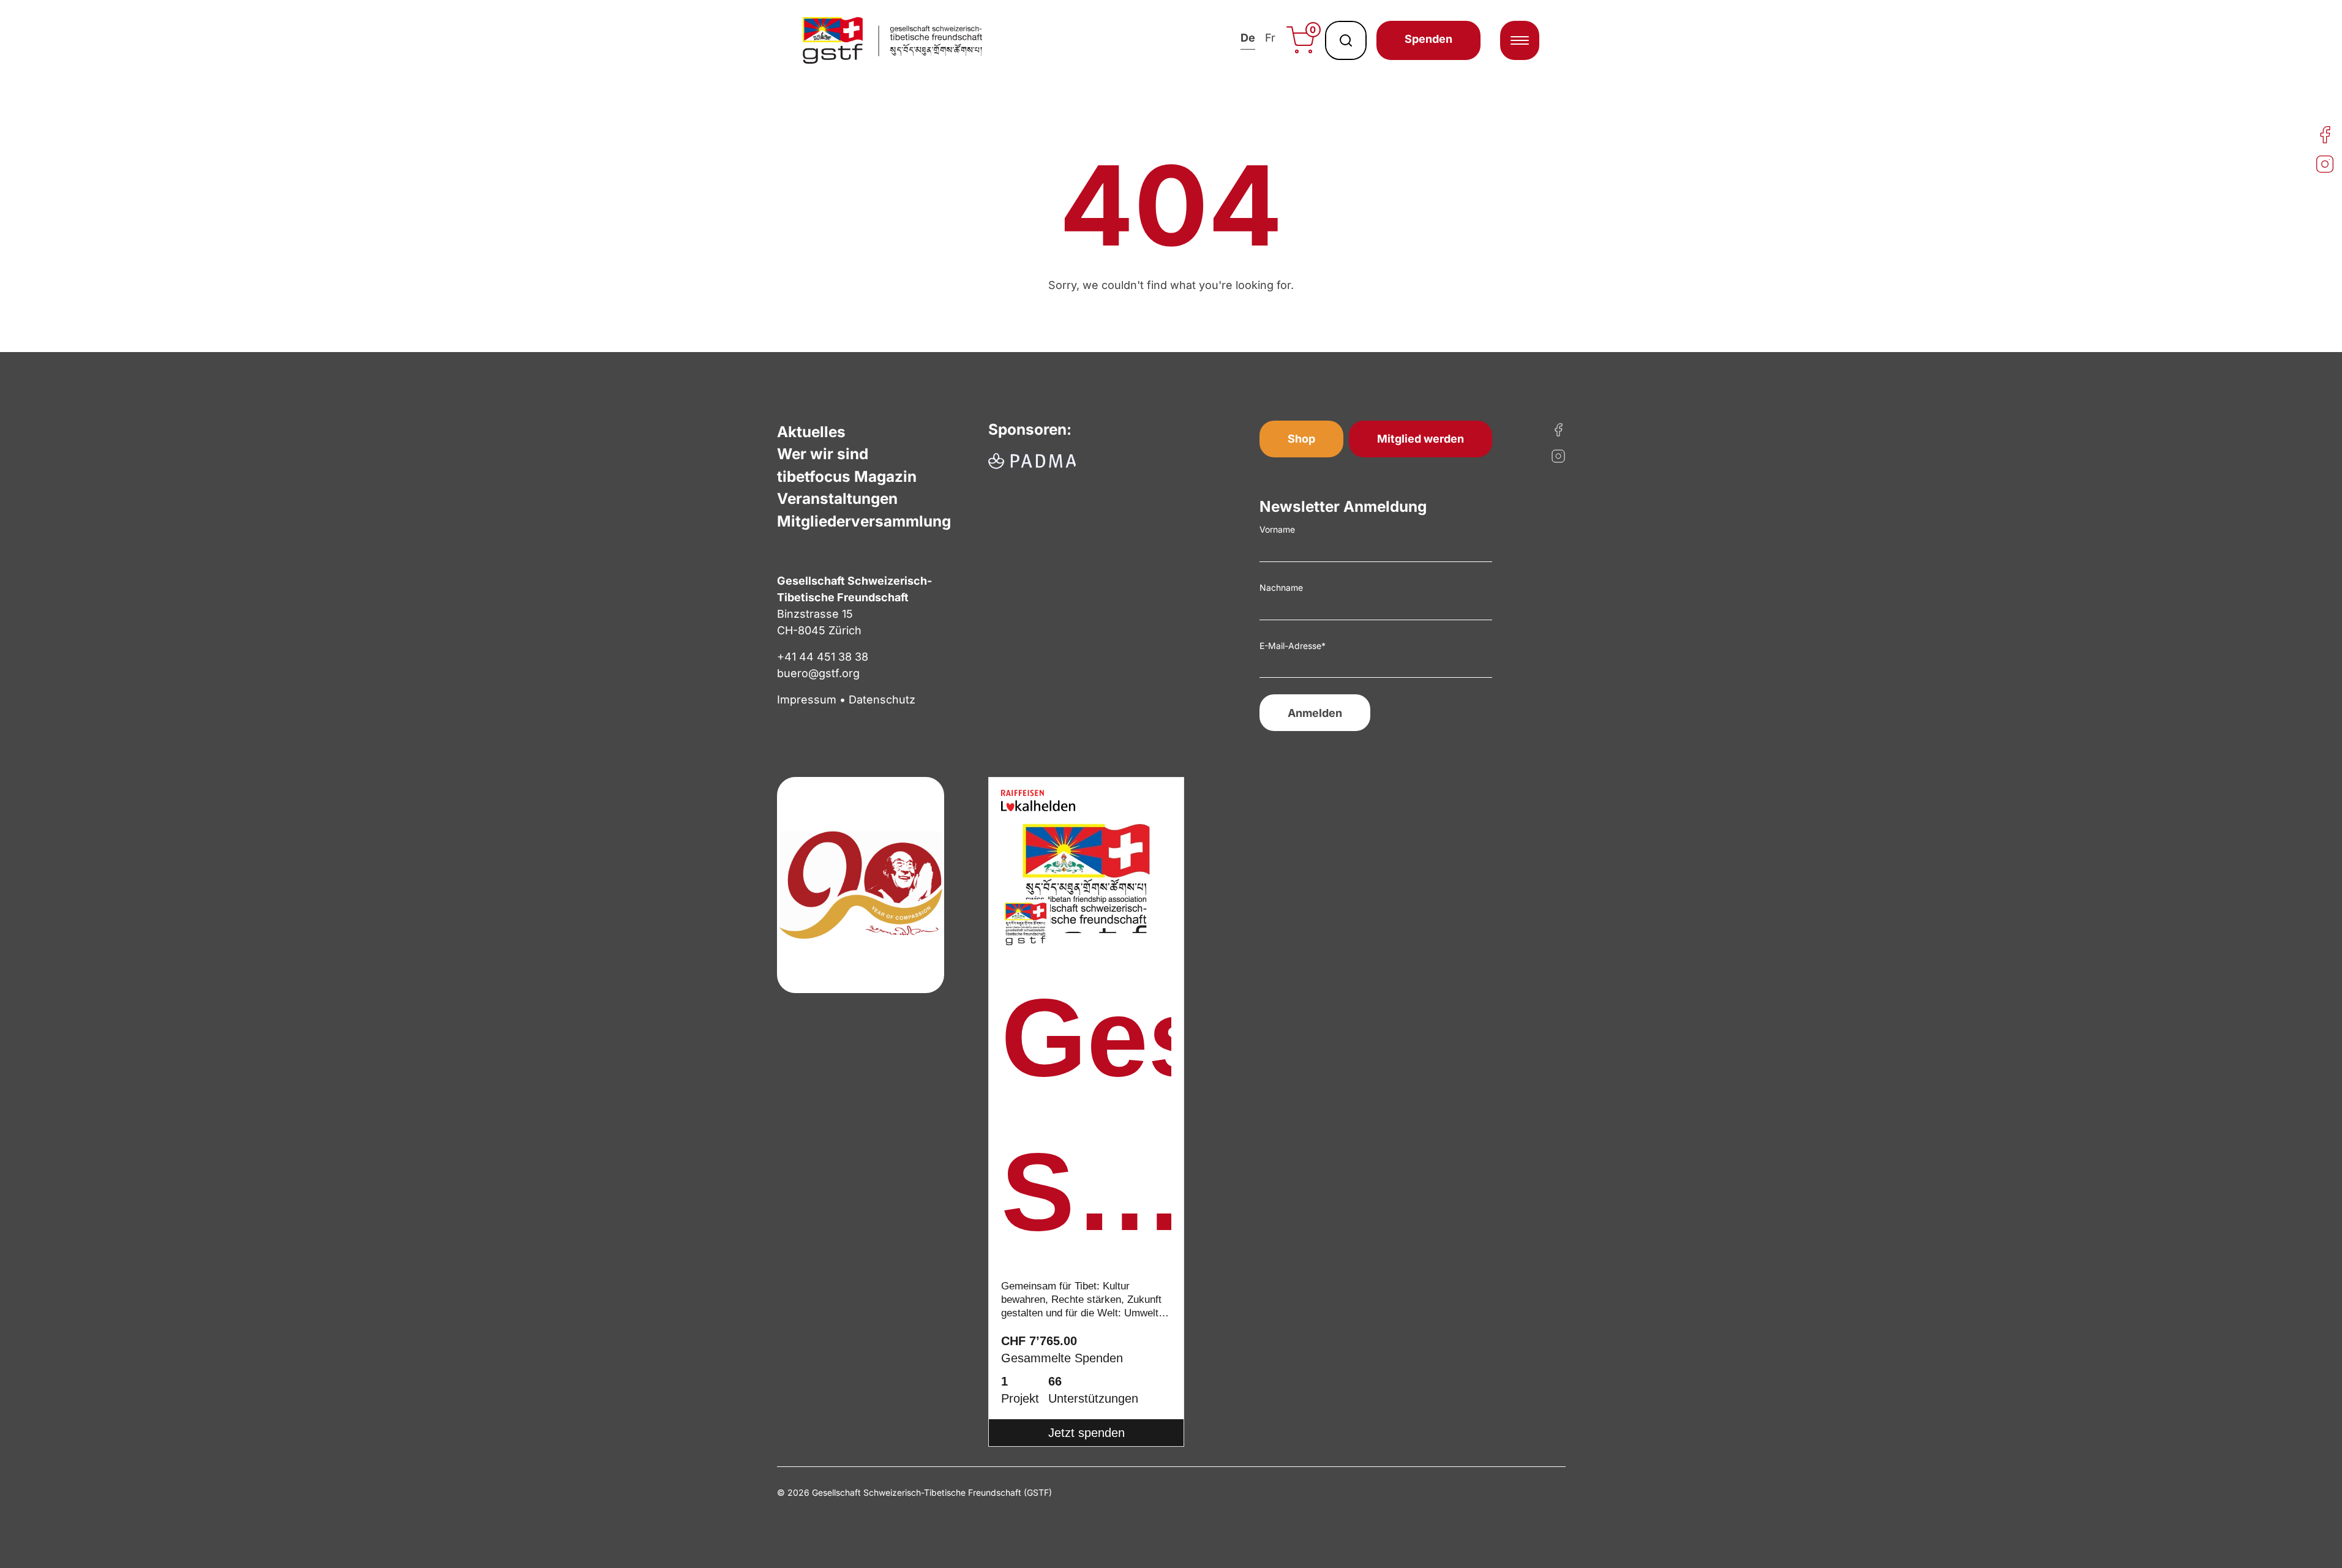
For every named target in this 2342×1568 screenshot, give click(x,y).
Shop (1301, 439)
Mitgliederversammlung (864, 521)
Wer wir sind (823, 454)
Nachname (1281, 587)
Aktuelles (811, 432)
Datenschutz (882, 700)
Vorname (1277, 529)
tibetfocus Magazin (847, 476)
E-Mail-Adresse (1293, 646)
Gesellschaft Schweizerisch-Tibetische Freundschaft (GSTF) (1086, 1123)
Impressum (807, 700)
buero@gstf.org (818, 673)
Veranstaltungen (837, 498)
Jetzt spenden (1087, 1433)
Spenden (1428, 39)
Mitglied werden (1421, 439)
